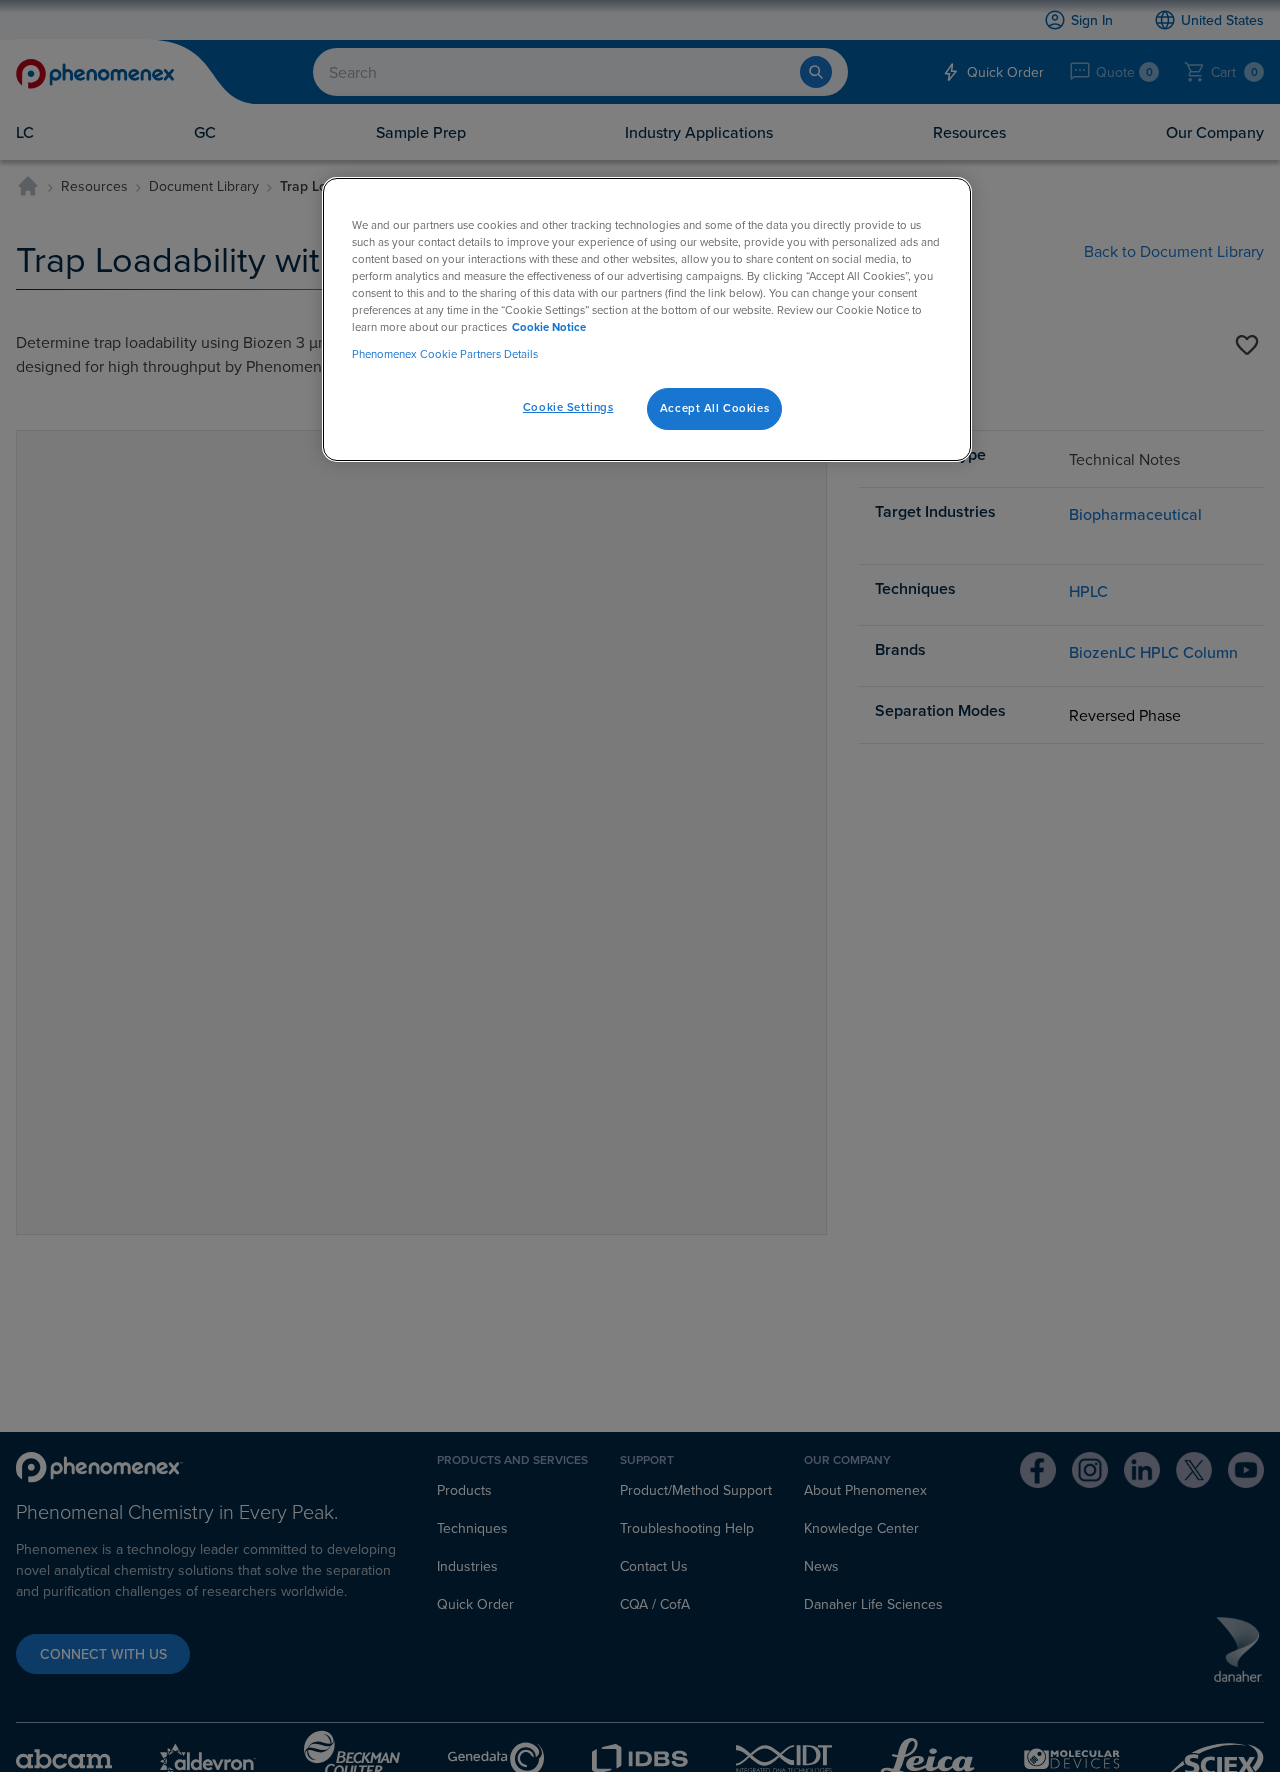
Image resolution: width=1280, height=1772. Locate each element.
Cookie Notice (549, 328)
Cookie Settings (568, 408)
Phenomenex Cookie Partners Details (445, 355)
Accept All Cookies (714, 409)
